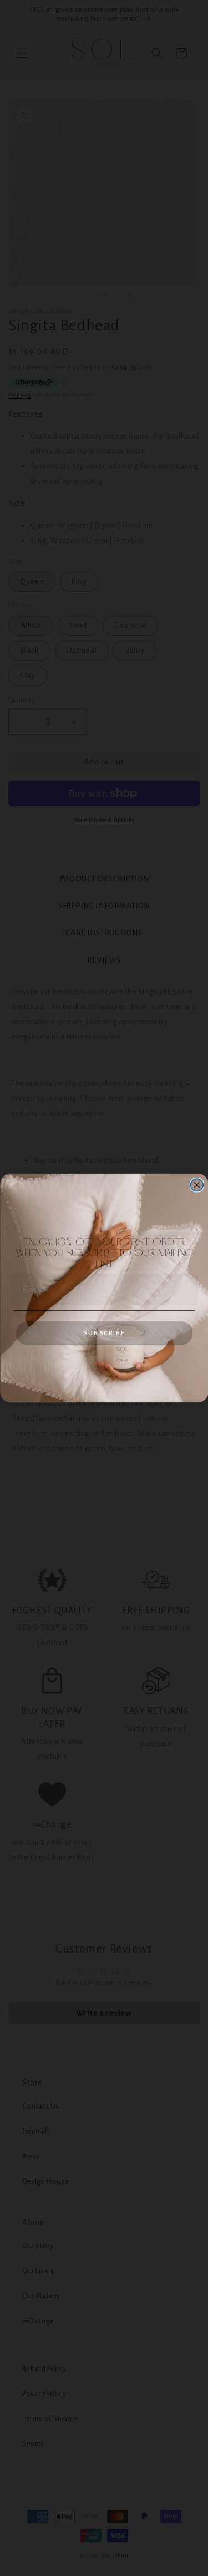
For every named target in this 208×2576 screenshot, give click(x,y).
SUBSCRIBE (104, 1333)
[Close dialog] (197, 1185)
